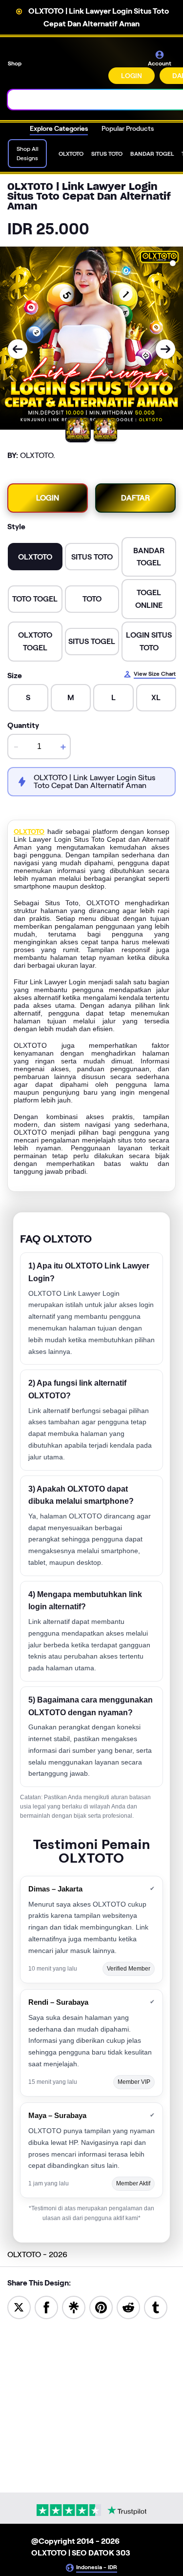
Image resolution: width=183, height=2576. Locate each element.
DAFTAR (135, 498)
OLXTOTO (29, 831)
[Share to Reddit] (128, 2307)
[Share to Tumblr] (156, 2307)
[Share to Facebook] (46, 2307)
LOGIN (132, 76)
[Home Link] (66, 67)
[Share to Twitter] (19, 2307)
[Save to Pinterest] (101, 2307)
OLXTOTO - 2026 (37, 2254)
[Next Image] (165, 349)
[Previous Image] (18, 349)
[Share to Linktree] (74, 2307)
